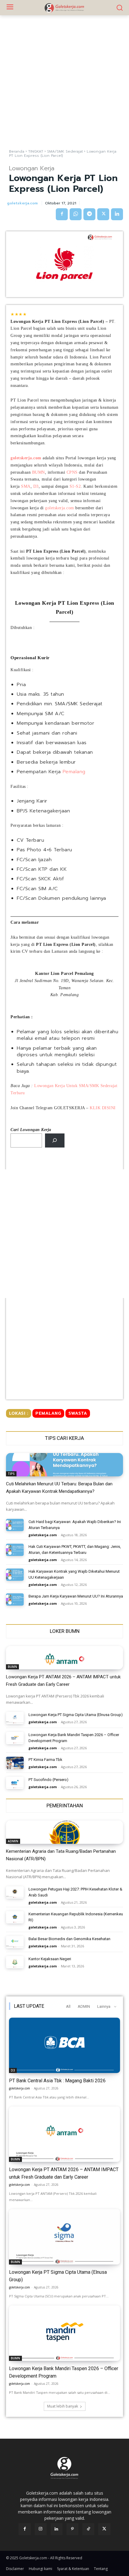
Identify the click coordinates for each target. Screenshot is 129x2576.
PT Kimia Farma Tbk (45, 1760)
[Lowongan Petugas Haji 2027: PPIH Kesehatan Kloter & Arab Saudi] (15, 1892)
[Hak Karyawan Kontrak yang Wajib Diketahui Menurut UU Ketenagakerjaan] (15, 1575)
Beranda (17, 151)
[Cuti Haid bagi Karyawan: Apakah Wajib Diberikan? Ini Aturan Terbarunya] (15, 1525)
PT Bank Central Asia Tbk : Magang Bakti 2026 (57, 2081)
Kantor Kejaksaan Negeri (50, 1959)
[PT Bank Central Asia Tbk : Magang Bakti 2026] (64, 2045)
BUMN (39, 472)
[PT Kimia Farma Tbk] (15, 1763)
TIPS (11, 1474)
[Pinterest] (72, 2529)
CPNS (72, 472)
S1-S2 (75, 486)
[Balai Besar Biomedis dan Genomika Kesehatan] (15, 1942)
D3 (36, 486)
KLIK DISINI (103, 1108)
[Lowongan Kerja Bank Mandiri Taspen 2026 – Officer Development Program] (15, 1738)
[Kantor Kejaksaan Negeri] (15, 1962)
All (68, 2006)
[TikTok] (88, 2529)
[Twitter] (103, 214)
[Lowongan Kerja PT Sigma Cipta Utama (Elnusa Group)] (15, 1718)
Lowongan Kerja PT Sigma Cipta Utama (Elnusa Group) (76, 1715)
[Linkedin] (117, 214)
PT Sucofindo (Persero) (48, 1780)
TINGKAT (36, 151)
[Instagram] (41, 2529)
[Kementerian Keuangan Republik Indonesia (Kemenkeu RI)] (15, 1917)
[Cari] (55, 1140)
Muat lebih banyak (63, 2406)
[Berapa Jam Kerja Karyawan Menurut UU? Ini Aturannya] (15, 1599)
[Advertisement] (64, 82)
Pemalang (74, 772)
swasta (78, 1413)
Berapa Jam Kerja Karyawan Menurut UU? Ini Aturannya (76, 1596)
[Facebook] (62, 214)
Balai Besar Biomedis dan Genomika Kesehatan (69, 1939)
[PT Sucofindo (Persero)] (15, 1783)
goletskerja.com (22, 203)
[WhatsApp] (76, 214)
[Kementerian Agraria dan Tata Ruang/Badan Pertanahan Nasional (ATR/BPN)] (64, 1832)
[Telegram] (89, 214)
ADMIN (13, 1841)
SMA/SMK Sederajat (65, 151)
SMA (26, 486)
